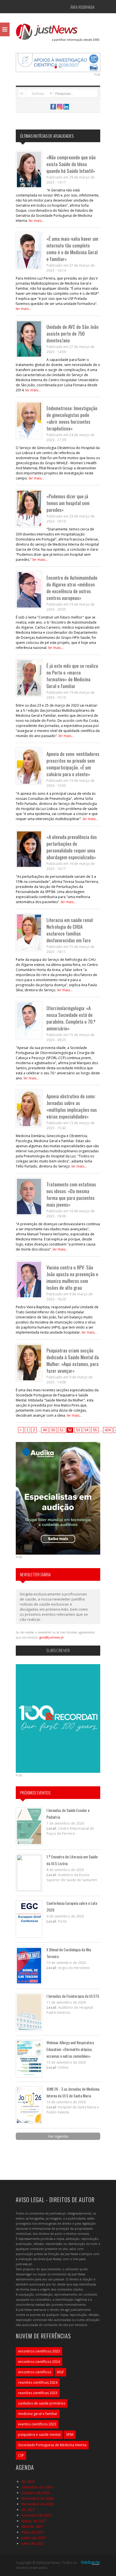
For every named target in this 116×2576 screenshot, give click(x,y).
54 (86, 1430)
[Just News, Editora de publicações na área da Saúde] (58, 34)
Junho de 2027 (33, 2538)
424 (108, 1430)
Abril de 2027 (32, 2526)
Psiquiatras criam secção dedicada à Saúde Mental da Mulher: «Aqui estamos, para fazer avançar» (73, 1360)
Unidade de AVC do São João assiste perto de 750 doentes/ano (72, 333)
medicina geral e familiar (38, 2414)
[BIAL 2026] (58, 62)
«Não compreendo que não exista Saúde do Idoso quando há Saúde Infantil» (71, 164)
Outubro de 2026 (36, 2493)
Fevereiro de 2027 (37, 2515)
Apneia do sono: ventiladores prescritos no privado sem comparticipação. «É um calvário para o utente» (73, 764)
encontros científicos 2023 (39, 2351)
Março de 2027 (34, 2521)
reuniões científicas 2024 (38, 2382)
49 (45, 1430)
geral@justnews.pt (52, 1637)
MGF (60, 2372)
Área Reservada (82, 7)
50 (53, 1430)
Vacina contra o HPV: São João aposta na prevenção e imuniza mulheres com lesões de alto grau (72, 1277)
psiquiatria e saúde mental (39, 2435)
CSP (21, 2455)
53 (78, 1430)
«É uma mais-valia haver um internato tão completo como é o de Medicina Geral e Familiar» (72, 249)
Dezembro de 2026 (37, 2504)
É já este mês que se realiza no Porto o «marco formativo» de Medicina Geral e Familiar (72, 676)
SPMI (70, 2435)
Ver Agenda (58, 2136)
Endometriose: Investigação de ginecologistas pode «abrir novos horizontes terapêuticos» (72, 418)
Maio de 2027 (33, 2532)
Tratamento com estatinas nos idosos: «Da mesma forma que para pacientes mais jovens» (71, 1194)
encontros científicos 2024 (39, 2362)
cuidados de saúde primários (42, 2403)
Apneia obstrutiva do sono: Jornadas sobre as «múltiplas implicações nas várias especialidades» (72, 1106)
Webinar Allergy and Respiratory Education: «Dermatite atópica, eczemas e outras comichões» (70, 2049)
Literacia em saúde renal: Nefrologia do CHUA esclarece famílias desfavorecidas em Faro (70, 930)
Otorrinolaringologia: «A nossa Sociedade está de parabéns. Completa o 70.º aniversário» (71, 1018)
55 (95, 1430)
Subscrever (58, 1650)
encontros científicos (35, 2372)
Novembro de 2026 (37, 2498)
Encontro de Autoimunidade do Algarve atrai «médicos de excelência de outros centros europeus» (72, 588)
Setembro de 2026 (37, 2487)
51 (62, 1430)
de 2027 (28, 2510)
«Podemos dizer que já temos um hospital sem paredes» (68, 503)
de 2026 (28, 2481)
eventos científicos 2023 (37, 2424)
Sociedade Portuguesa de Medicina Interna (52, 2445)
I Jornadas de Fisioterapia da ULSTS (73, 1996)
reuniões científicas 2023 (38, 2393)
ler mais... (36, 221)
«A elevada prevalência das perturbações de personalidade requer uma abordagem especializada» (72, 847)
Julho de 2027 (33, 2543)
